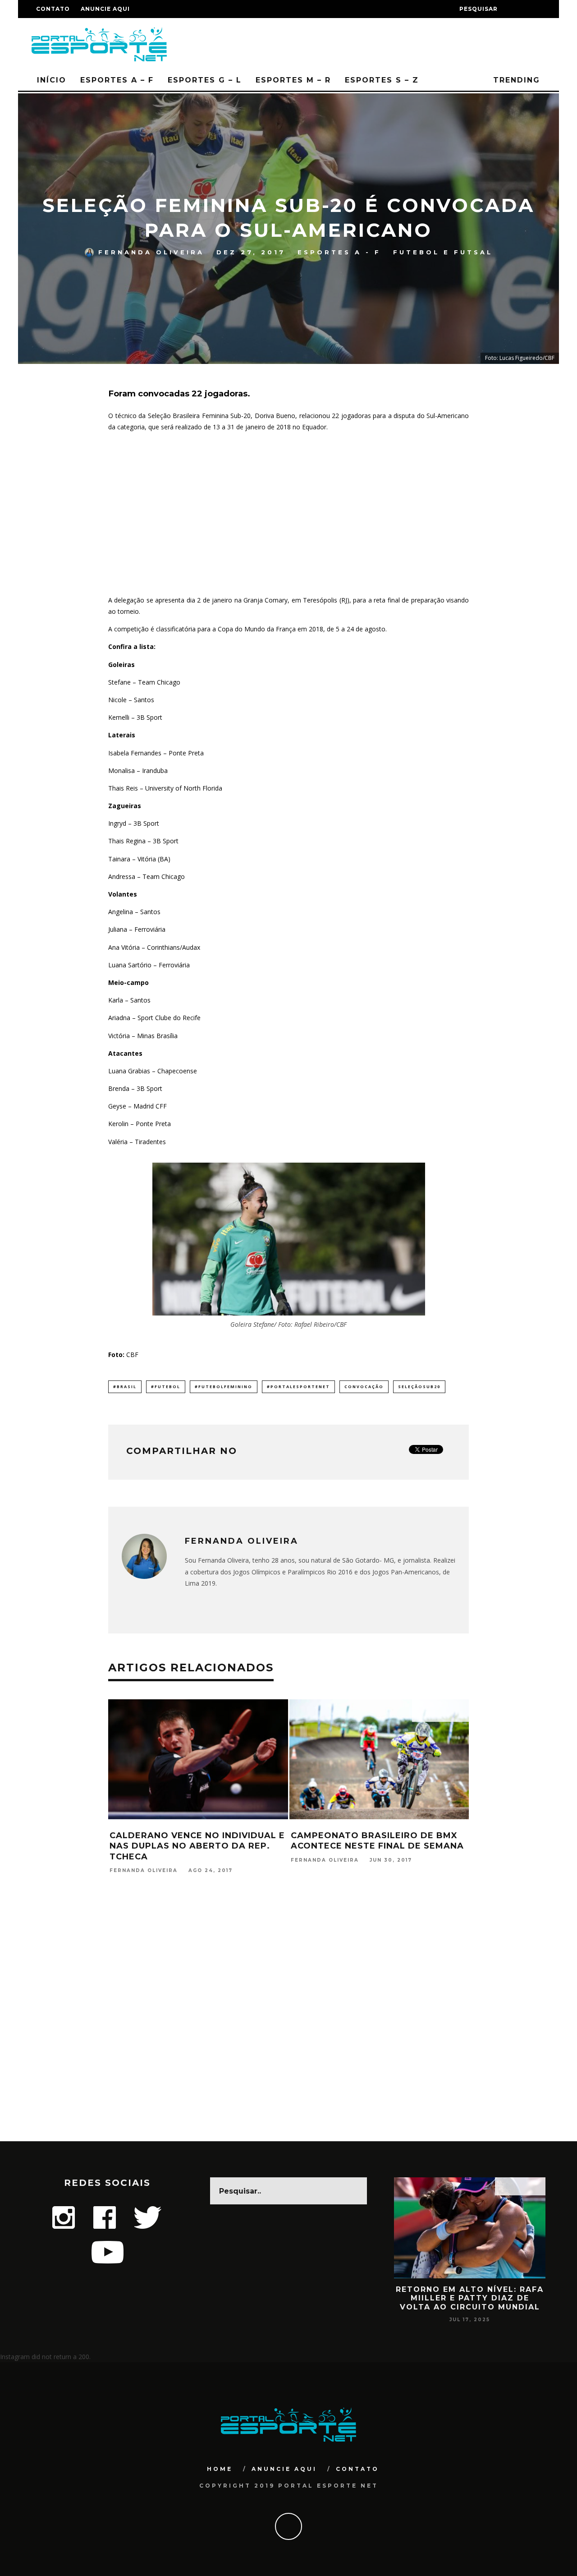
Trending (515, 80)
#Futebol (166, 1387)
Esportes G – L (205, 80)
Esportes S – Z (382, 80)
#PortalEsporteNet (298, 1387)
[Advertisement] (288, 514)
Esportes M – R (293, 80)
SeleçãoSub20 (419, 1387)
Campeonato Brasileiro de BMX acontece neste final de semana (377, 1841)
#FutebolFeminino (224, 1387)
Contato (53, 9)
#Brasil (125, 1387)
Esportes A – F (117, 80)
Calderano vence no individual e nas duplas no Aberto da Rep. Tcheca (197, 1846)
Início (52, 80)
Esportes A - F (339, 252)
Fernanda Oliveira (151, 252)
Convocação (364, 1387)
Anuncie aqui (105, 9)
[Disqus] (288, 2025)
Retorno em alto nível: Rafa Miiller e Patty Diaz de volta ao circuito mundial (470, 2298)
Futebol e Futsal (443, 252)
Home (220, 2469)
